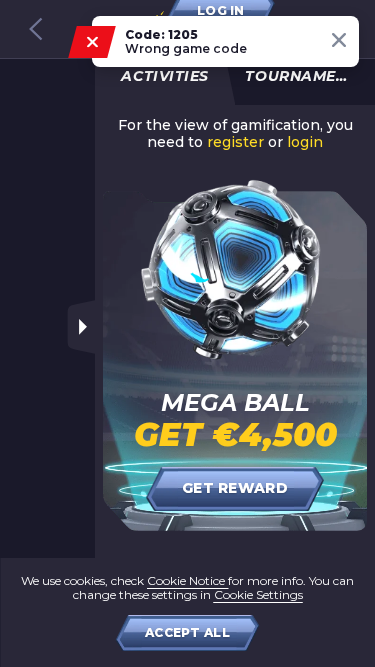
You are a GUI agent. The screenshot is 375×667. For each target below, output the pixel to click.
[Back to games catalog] (36, 29)
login (305, 142)
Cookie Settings (258, 594)
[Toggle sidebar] (81, 327)
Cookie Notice (187, 580)
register (235, 142)
